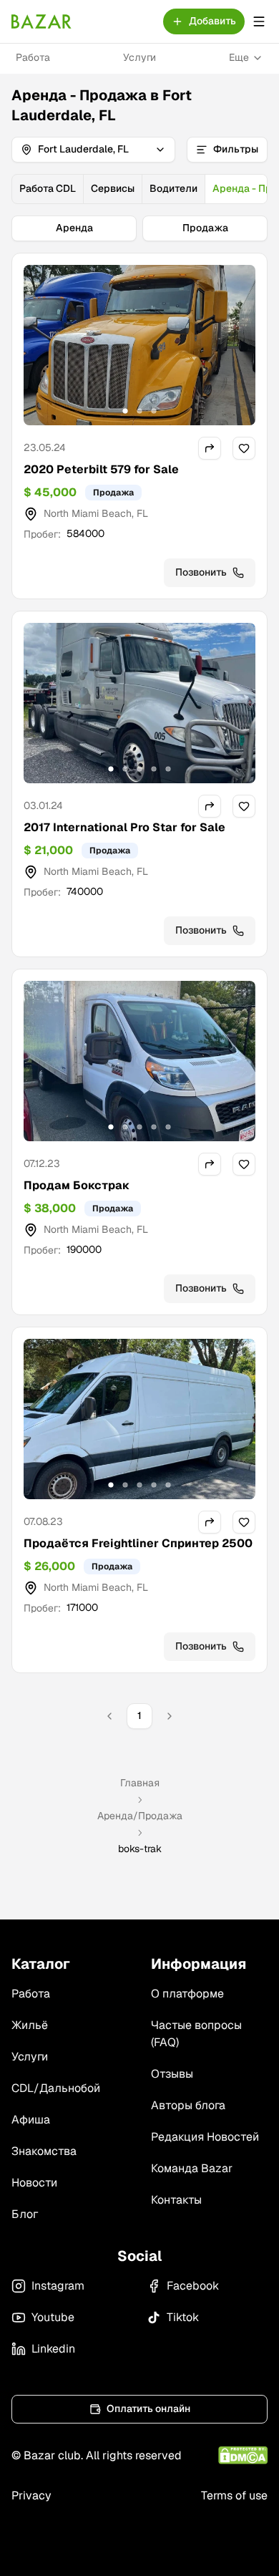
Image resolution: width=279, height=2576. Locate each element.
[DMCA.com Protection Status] (243, 2455)
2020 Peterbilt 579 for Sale (101, 469)
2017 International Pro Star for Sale (124, 827)
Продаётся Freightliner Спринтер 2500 (138, 1543)
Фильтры (236, 149)
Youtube (53, 2317)
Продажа (205, 228)
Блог (25, 2214)
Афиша (31, 2120)
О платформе (187, 1994)
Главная (140, 1783)
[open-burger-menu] (259, 21)
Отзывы (172, 2074)
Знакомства (44, 2151)
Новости (34, 2183)
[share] (210, 448)
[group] (139, 189)
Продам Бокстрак (77, 1185)
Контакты (176, 2200)
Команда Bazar (192, 2168)
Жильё (30, 2025)
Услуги (139, 57)
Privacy (31, 2495)
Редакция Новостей (205, 2137)
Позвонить (201, 572)
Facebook (193, 2286)
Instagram (58, 2286)
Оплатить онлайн (148, 2408)
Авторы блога (188, 2105)
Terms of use (234, 2495)
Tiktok (183, 2317)
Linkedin (53, 2349)
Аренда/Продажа (140, 1816)
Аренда (74, 228)
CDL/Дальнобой (56, 2088)
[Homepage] (41, 21)
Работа (33, 57)
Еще (239, 57)
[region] (139, 345)
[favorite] (244, 448)
